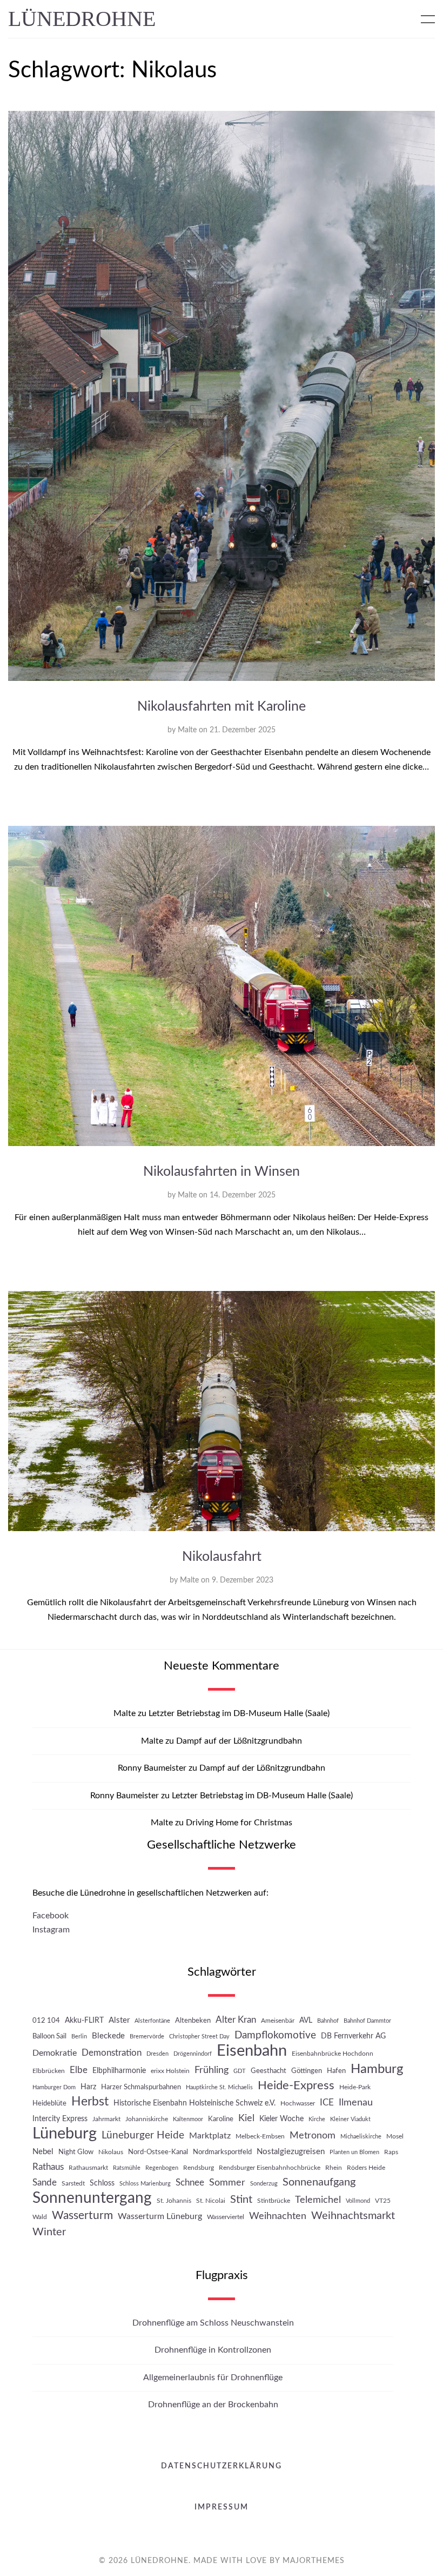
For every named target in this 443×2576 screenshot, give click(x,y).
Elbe (79, 2070)
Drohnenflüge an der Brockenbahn (213, 2405)
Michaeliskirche (361, 2137)
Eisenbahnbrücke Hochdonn (333, 2054)
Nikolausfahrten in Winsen (222, 1172)
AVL (306, 2020)
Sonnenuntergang (92, 2198)
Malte (187, 730)
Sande (45, 2183)
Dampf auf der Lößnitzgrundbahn (239, 1741)
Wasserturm (82, 2216)
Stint (241, 2200)
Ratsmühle (127, 2168)
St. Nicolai (211, 2201)
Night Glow (76, 2152)
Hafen (336, 2071)
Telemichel (318, 2200)
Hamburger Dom (54, 2087)
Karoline (221, 2119)
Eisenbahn (252, 2051)
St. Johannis (174, 2201)
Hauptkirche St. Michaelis (219, 2087)
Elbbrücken (49, 2071)
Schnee (190, 2183)
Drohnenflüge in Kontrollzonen (213, 2350)
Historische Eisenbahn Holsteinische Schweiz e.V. (194, 2103)
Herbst (90, 2102)
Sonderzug (264, 2184)
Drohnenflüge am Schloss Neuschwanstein (213, 2323)
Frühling (212, 2070)
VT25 (383, 2201)
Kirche (317, 2119)
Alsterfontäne (152, 2021)
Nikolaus (111, 2152)
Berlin (79, 2037)
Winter (49, 2232)
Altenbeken (193, 2021)
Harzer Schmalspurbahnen (141, 2087)
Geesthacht (269, 2071)
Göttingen (307, 2071)
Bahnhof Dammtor (367, 2021)
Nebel (43, 2152)
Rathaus (48, 2167)
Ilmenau (356, 2102)
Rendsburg (199, 2168)
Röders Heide (366, 2168)
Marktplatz (210, 2136)
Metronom (313, 2135)
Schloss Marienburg (145, 2184)
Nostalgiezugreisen (291, 2152)
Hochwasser (298, 2103)
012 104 (46, 2021)
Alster (119, 2020)
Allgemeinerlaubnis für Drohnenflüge (213, 2378)
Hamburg (377, 2069)
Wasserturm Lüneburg (160, 2216)
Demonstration (112, 2053)
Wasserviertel (226, 2217)
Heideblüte (49, 2103)
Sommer (227, 2183)
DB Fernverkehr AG (353, 2036)
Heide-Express (296, 2085)
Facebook (51, 1916)
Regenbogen (162, 2168)
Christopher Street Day (199, 2037)
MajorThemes (314, 2561)
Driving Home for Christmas (239, 1823)
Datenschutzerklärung (222, 2466)
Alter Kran (236, 2020)
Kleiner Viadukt (350, 2119)
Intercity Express (60, 2119)
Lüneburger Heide (143, 2135)
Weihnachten (278, 2216)
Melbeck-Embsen (260, 2136)
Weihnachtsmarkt (353, 2216)
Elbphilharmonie (119, 2071)
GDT (240, 2071)
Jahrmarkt (106, 2119)
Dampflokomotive (275, 2035)
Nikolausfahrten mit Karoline (222, 707)
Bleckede (108, 2036)
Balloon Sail (49, 2036)
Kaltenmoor (188, 2119)
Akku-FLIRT (84, 2020)
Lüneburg (65, 2134)
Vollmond (358, 2201)
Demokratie (55, 2053)
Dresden (157, 2054)
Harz (88, 2087)
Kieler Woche (281, 2119)
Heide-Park (355, 2087)
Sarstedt (73, 2183)
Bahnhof (328, 2021)
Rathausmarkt (88, 2168)
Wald (40, 2217)
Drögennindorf (193, 2054)
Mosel (395, 2136)
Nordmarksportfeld (222, 2152)
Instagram (51, 1930)
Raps (391, 2152)
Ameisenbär (278, 2021)
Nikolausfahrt (222, 1557)
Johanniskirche (147, 2119)
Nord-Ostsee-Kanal (158, 2152)
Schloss (102, 2183)
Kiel (246, 2118)
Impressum (222, 2507)
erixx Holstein (170, 2071)
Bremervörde (147, 2037)
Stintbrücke (274, 2201)
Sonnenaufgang (319, 2182)
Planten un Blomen (354, 2152)
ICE (327, 2103)
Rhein (334, 2168)
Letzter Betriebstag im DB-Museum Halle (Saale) (239, 1713)
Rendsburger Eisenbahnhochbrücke (270, 2168)
